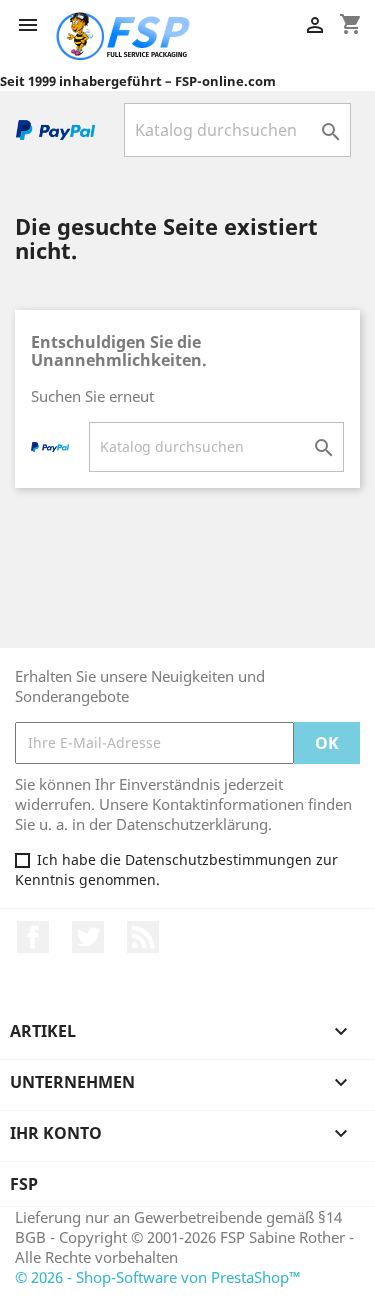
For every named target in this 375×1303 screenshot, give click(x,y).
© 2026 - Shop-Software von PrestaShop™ (158, 1277)
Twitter (88, 937)
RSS (143, 937)
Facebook (33, 937)
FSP (24, 1184)
